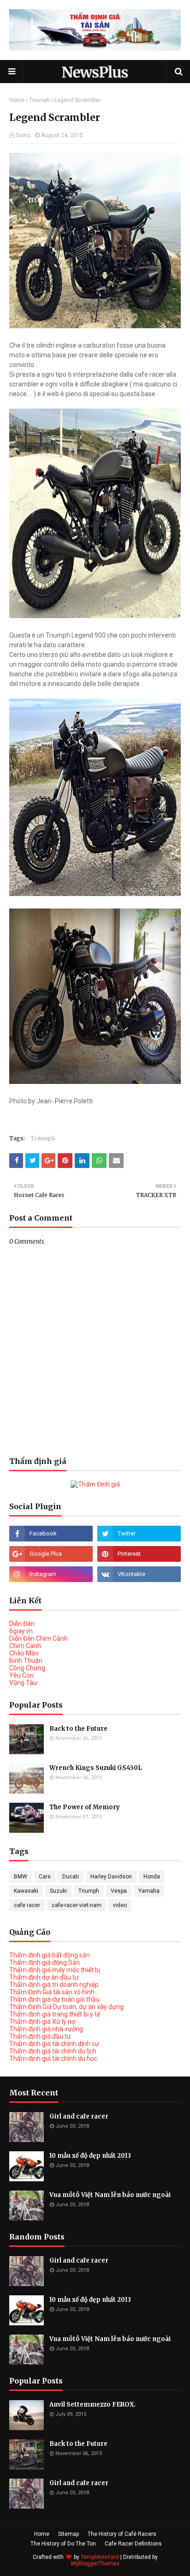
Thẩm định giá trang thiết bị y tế (55, 2014)
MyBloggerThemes (95, 2564)
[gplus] (51, 1554)
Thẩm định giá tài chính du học (53, 2058)
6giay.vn (21, 1631)
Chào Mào (24, 1653)
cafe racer (27, 1905)
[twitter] (139, 1534)
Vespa (119, 1891)
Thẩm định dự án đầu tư (44, 1977)
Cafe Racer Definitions (133, 2544)
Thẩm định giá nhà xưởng (46, 2029)
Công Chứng (27, 1668)
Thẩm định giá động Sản (45, 1962)
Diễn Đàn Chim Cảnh (39, 1638)
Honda (152, 1877)
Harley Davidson (111, 1877)
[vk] (139, 1574)
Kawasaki (26, 1891)
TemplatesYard (100, 2557)
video (120, 1905)
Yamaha (149, 1891)
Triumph (39, 100)
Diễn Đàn (22, 1624)
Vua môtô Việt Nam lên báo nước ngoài (110, 2195)
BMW (21, 1877)
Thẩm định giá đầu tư (40, 2036)
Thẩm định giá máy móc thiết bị (55, 1970)
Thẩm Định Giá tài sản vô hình (52, 1992)
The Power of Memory (85, 1807)
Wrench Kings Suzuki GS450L (96, 1768)
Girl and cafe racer (79, 2116)
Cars (45, 1877)
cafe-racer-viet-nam (77, 1905)
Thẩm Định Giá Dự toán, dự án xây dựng (66, 2007)
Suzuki (58, 1891)
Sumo (23, 135)
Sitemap (68, 2534)
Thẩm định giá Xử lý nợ (42, 2022)
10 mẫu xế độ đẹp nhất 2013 (90, 2156)
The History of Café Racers (122, 2534)
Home (17, 100)
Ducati (71, 1877)
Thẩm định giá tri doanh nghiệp (54, 1985)
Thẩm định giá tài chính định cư (54, 2044)
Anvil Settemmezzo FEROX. (92, 2404)
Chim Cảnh (25, 1646)
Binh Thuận (26, 1661)
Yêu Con (21, 1675)
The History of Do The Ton (63, 2544)
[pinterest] (139, 1554)
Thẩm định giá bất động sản (50, 1955)
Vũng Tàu (23, 1683)
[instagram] (51, 1574)
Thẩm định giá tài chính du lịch (53, 2051)
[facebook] (51, 1534)
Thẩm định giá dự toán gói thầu (54, 1999)
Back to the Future (78, 1729)
